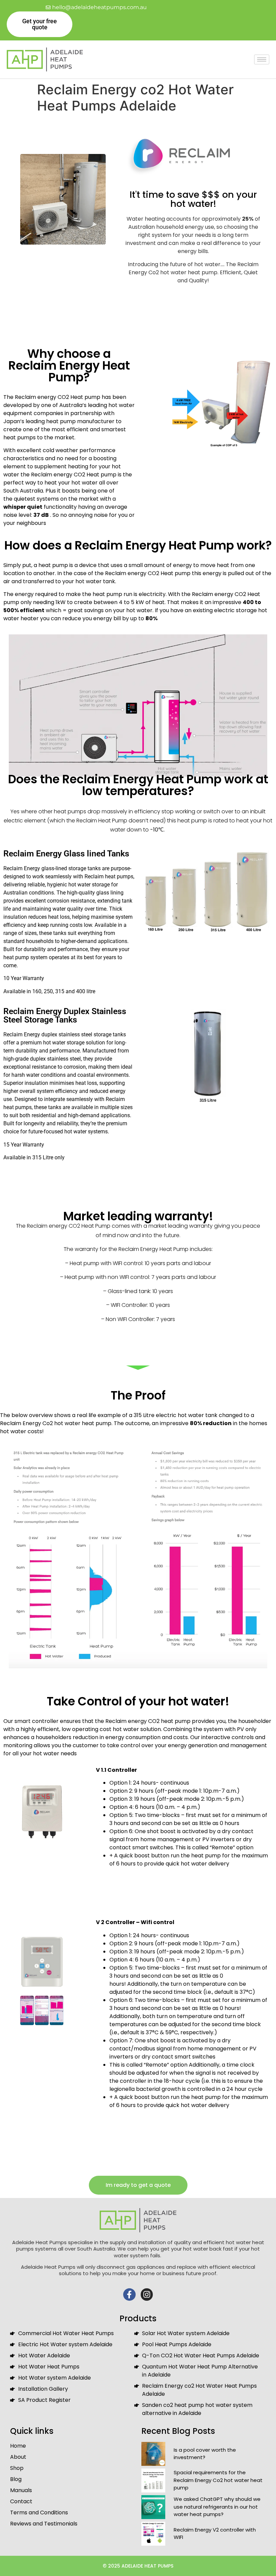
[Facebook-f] (129, 2295)
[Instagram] (147, 2295)
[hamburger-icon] (262, 59)
